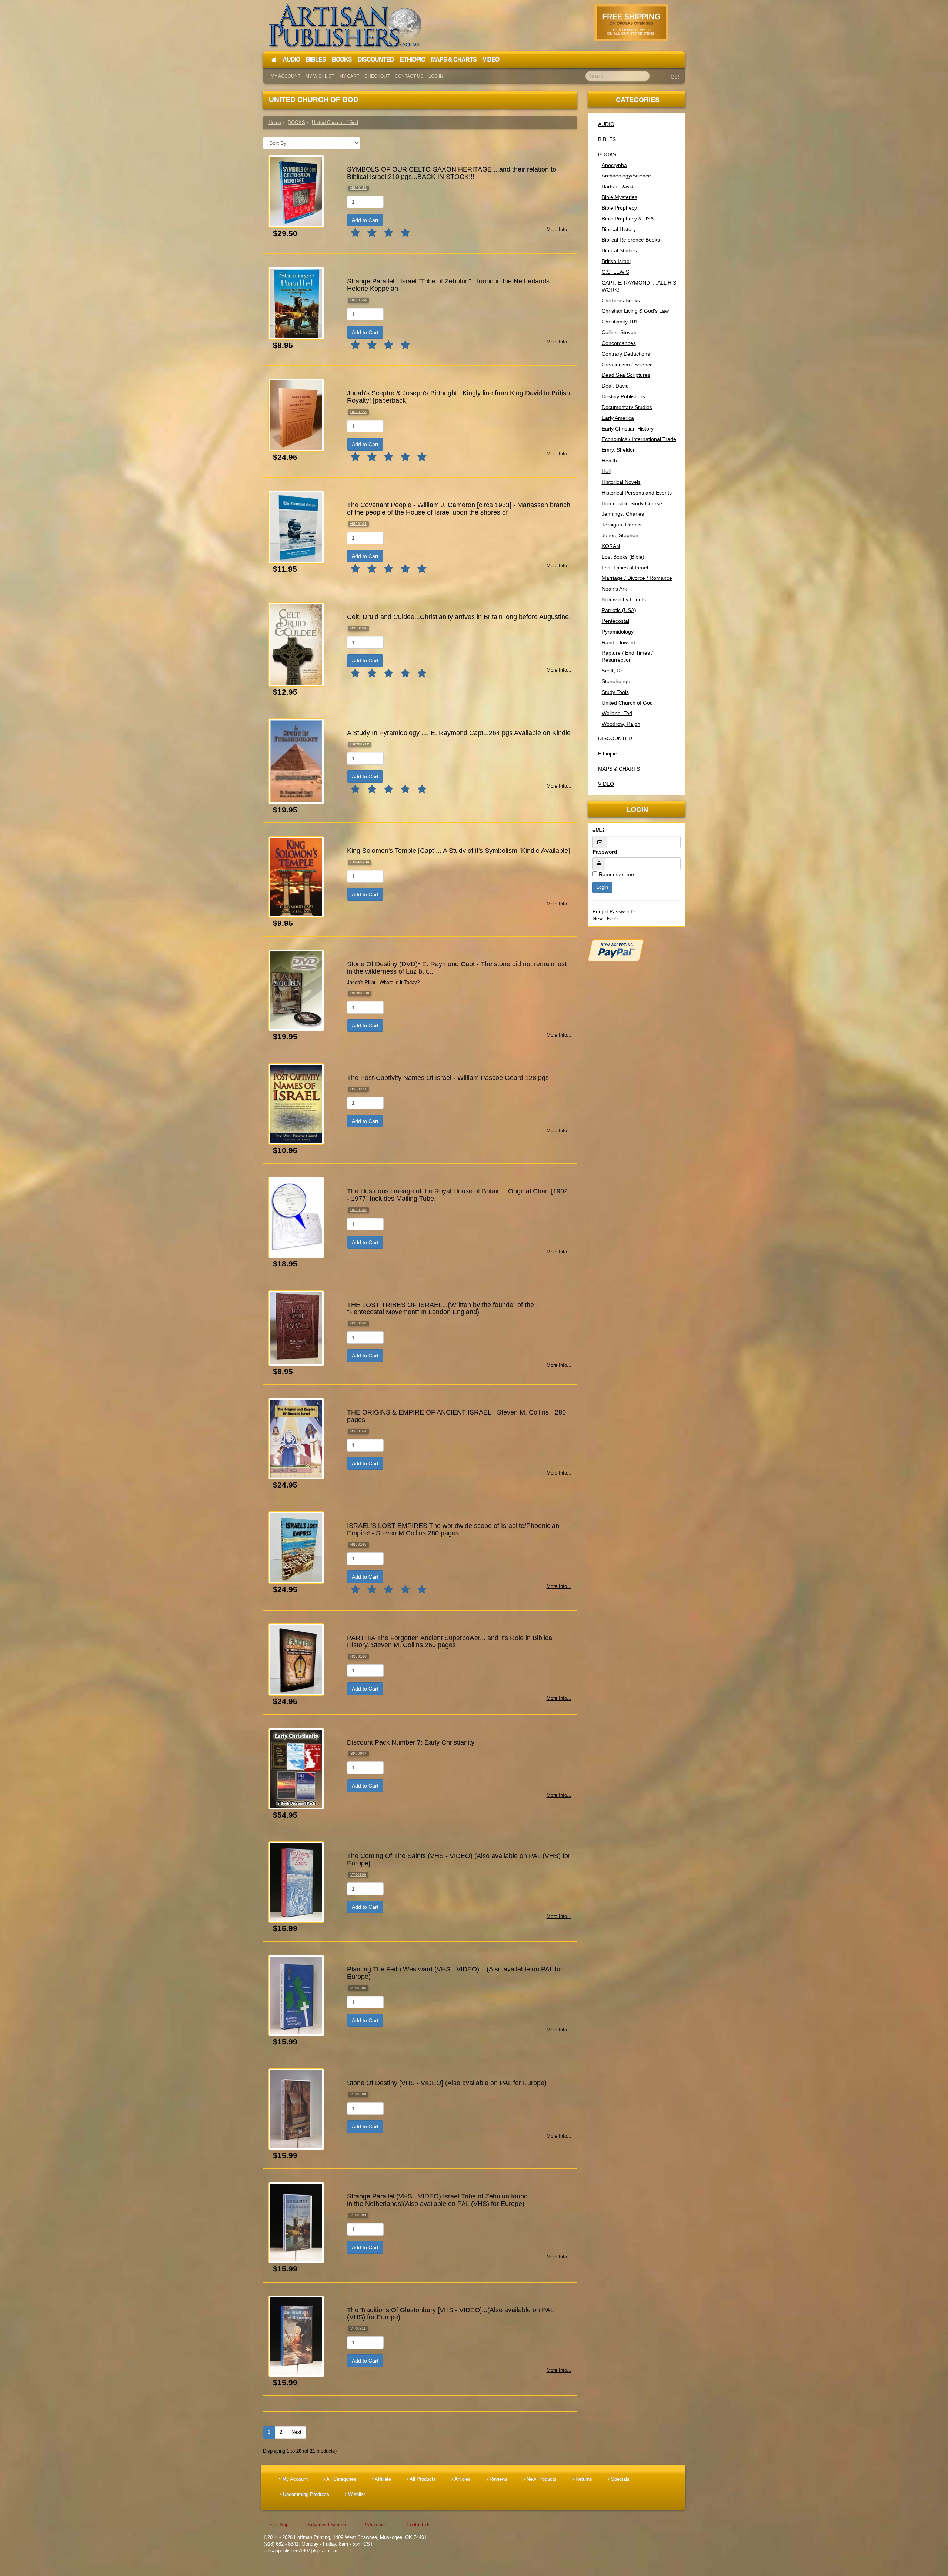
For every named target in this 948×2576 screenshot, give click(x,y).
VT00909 (358, 2215)
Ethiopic (607, 754)
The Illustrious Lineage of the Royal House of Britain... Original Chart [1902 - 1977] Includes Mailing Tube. (457, 1195)
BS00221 (358, 1089)
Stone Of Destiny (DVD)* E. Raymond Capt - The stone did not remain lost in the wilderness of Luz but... (457, 968)
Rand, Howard (619, 642)
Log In (436, 76)
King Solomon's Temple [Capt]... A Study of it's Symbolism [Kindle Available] (458, 851)
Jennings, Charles (623, 514)
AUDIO (606, 124)
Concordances (619, 343)
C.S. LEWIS (615, 272)
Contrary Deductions (626, 354)
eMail (599, 830)
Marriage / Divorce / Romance (637, 578)
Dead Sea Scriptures (626, 375)
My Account (286, 76)
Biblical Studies (619, 250)
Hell (606, 471)
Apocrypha (614, 165)
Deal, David (615, 386)
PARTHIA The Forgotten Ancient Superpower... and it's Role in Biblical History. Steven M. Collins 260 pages (450, 1642)
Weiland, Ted (617, 713)
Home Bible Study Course (632, 503)
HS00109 (358, 524)
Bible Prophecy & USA (628, 219)
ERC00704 (360, 862)
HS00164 (358, 1431)
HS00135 (358, 188)
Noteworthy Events (624, 599)
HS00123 (358, 412)
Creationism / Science (627, 365)
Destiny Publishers (623, 396)
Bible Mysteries (620, 197)
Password (605, 852)
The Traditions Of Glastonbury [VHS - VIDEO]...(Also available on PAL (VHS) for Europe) (450, 2314)
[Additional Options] (637, 950)
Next (296, 2432)
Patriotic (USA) (619, 610)
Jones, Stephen (620, 535)
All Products (422, 2479)
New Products (541, 2479)
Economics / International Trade (639, 439)
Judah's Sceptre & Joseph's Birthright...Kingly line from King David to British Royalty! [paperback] (458, 397)
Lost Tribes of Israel (625, 568)
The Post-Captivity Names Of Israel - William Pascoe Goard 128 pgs (448, 1078)
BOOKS (607, 154)
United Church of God (627, 703)
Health (609, 461)
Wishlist (356, 2494)
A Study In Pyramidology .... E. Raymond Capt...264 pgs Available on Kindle (459, 733)
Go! (675, 77)
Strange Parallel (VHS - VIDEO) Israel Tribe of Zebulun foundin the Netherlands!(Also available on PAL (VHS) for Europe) (437, 2200)
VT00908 (358, 2094)
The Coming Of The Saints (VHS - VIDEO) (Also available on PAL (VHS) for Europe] (459, 1859)
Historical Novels (621, 482)
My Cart (349, 76)
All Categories (341, 2479)
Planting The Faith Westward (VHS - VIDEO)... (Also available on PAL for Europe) (455, 1973)
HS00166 (358, 1656)
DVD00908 (360, 993)
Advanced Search (327, 2525)
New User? (605, 918)
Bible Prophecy (619, 208)
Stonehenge (616, 681)
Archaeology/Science (626, 176)
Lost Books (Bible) (623, 557)
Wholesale (376, 2525)
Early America (618, 418)
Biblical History (619, 229)
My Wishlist (320, 76)
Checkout (377, 76)
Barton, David (618, 186)
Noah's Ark (614, 589)
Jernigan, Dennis (622, 525)
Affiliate (382, 2479)
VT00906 (358, 1988)
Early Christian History (628, 429)
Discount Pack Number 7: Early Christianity (411, 1742)
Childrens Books (621, 300)
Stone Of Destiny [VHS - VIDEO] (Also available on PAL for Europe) (447, 2083)
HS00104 (358, 628)
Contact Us (409, 76)
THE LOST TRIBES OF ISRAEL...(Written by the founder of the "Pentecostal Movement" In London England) (440, 1309)
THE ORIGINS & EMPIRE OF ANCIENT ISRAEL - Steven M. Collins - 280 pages (456, 1416)
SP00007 (358, 1753)
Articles (462, 2479)
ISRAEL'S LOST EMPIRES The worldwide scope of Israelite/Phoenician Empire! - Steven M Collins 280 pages (453, 1529)
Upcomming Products (305, 2494)
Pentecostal (615, 621)
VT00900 (358, 1874)
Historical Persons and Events (637, 493)
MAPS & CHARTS (619, 769)
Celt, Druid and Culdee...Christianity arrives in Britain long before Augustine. (459, 617)
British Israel (616, 261)
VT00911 (358, 2328)
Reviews (498, 2479)
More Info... (559, 230)
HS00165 (358, 1544)
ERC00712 (360, 744)
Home (275, 122)
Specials (620, 2479)
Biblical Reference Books (631, 240)
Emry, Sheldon (619, 450)
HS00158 (358, 1210)
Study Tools (615, 692)
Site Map (279, 2525)
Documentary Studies (627, 407)
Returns (583, 2479)
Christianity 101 (620, 322)
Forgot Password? (614, 911)
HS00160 (358, 1323)
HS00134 (358, 300)
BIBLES (607, 139)
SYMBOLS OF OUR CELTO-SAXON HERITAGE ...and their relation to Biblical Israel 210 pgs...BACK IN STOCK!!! (452, 173)
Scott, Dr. (612, 671)
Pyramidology (618, 632)
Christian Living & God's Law (635, 311)
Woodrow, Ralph (621, 724)
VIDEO (606, 784)
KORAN (611, 546)
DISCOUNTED (615, 738)
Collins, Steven (619, 332)
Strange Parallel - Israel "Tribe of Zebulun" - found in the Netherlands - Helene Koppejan (450, 285)
